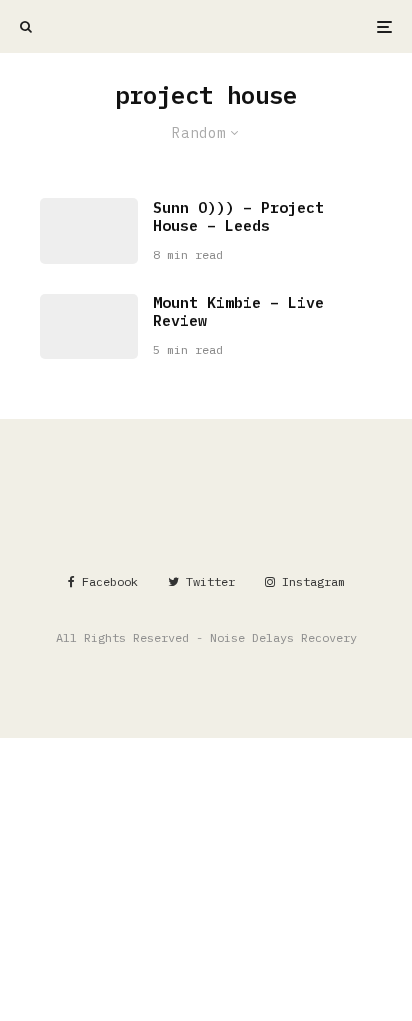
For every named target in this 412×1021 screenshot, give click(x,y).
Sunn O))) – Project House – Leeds (238, 217)
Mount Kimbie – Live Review (238, 312)
